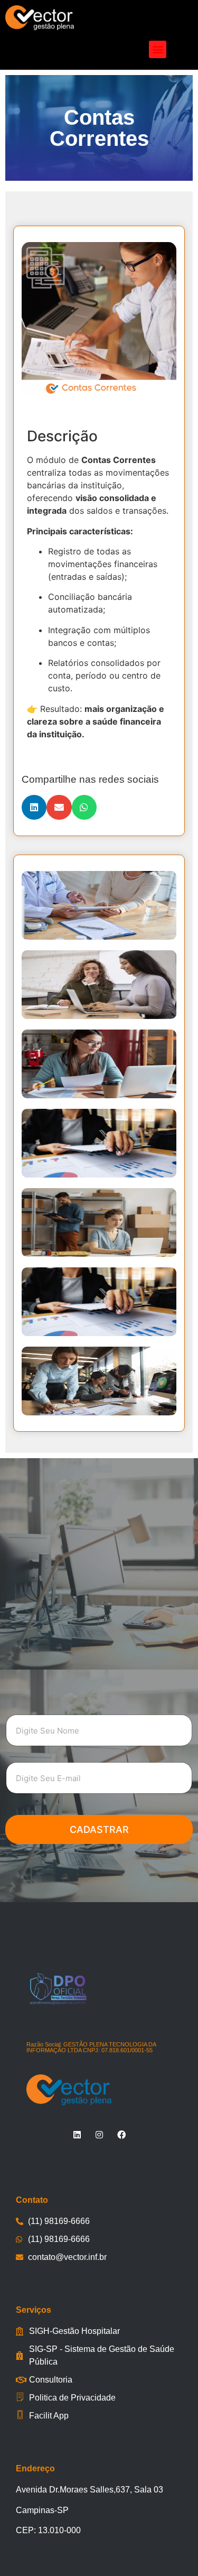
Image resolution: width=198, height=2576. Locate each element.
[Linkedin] (77, 2135)
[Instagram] (99, 2135)
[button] (158, 49)
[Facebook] (121, 2135)
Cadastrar (99, 1829)
